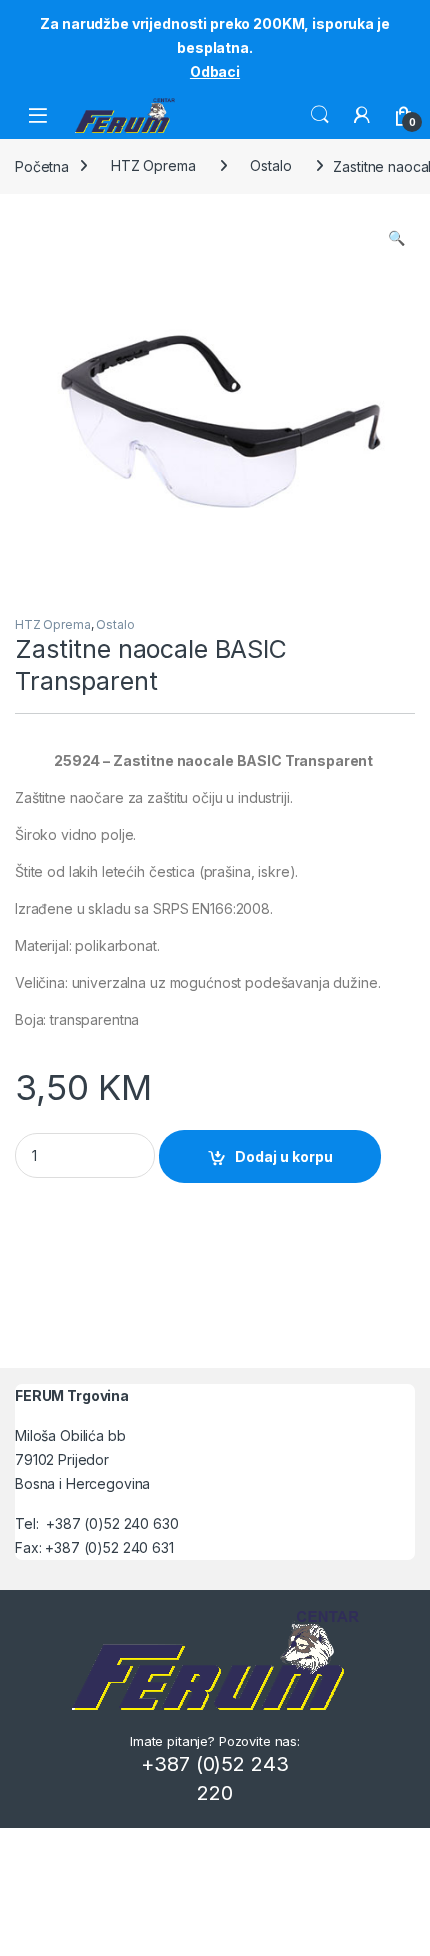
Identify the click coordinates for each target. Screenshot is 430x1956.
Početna (42, 165)
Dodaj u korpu (284, 1156)
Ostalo (270, 165)
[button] (396, 238)
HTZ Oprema (153, 165)
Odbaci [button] (215, 71)
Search (320, 115)
